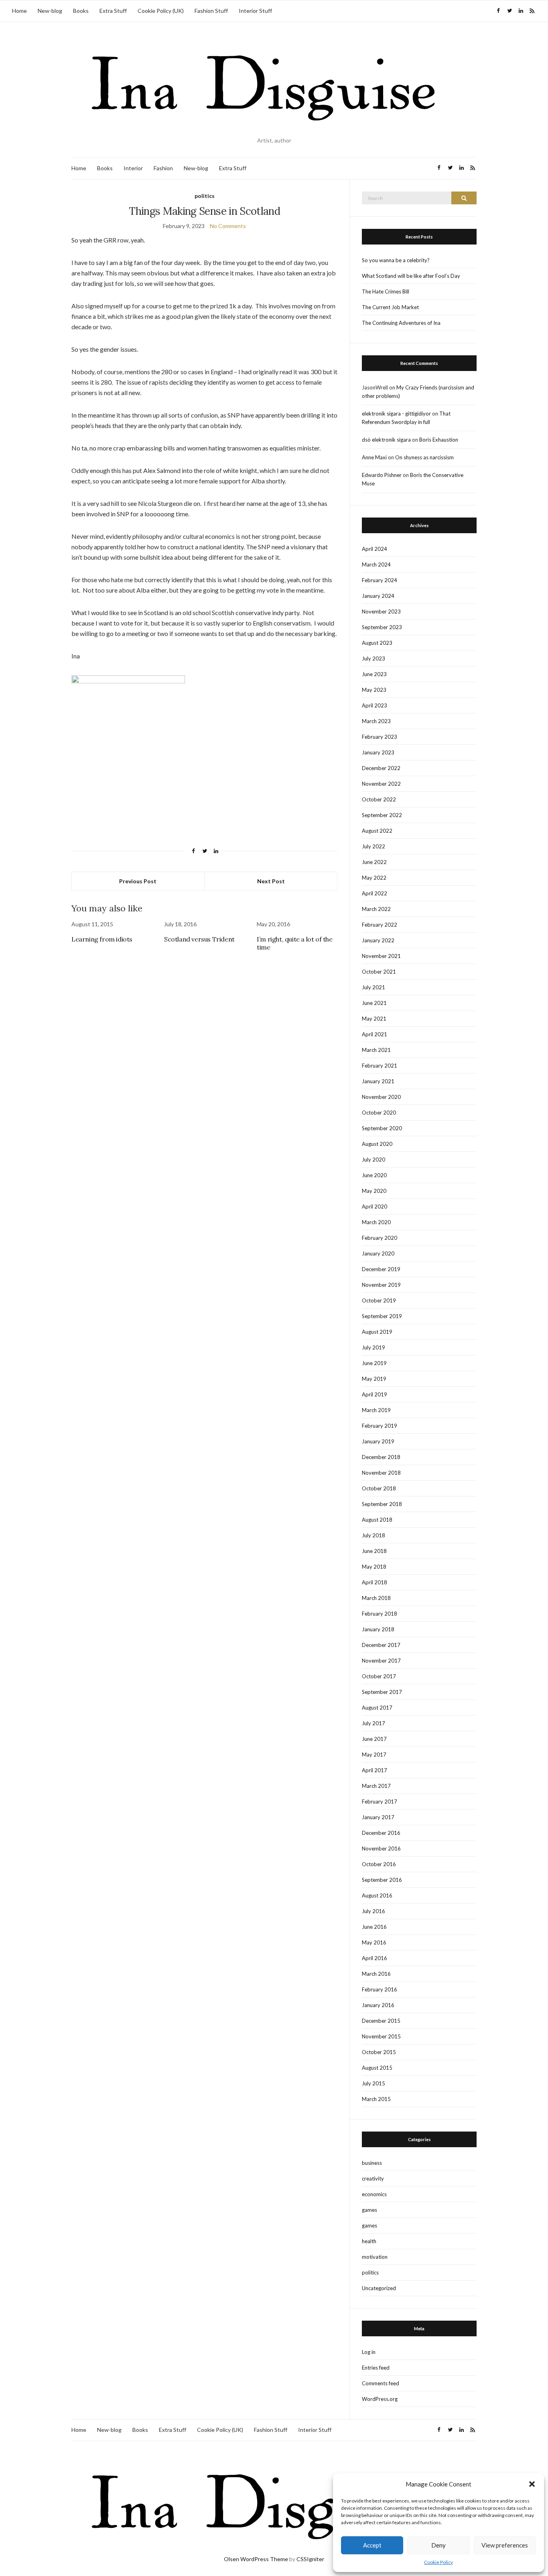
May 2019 (374, 1379)
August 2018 (377, 1520)
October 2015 (379, 2052)
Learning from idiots (102, 939)
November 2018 (381, 1473)
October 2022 (379, 799)
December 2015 (381, 2021)
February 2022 (380, 925)
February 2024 (380, 580)
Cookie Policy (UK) (161, 11)
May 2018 (374, 1567)
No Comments (228, 226)
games (369, 2210)
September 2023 (382, 627)
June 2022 (374, 862)
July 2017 (373, 1723)
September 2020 (382, 1128)
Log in (369, 2352)
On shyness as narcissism (424, 457)
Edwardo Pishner (382, 475)
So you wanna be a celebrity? (396, 260)
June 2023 (374, 674)
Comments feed (381, 2383)
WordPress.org (380, 2399)
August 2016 (377, 1895)
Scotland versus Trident (199, 939)
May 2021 (374, 1019)
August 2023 (377, 643)
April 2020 (374, 1206)
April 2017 (374, 1770)
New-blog (50, 11)
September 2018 (382, 1504)
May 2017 (374, 1755)
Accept (372, 2545)
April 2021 (374, 1034)
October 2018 (379, 1488)
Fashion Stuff (211, 11)
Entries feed (376, 2368)
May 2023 (374, 690)
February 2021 (380, 1066)
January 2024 (378, 596)
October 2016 (379, 1864)
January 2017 (378, 1817)
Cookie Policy (438, 2562)
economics (374, 2194)
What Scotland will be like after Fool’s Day (411, 276)
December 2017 (381, 1645)
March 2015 (376, 2099)
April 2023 (374, 705)
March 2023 (376, 721)
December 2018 (381, 1457)
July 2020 (373, 1160)
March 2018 (376, 1598)
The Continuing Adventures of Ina (401, 323)
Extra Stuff (113, 11)
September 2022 (382, 815)
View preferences (505, 2545)
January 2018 (378, 1629)
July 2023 (373, 658)
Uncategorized (379, 2288)
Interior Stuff (255, 11)
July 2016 (373, 1911)
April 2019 (374, 1394)
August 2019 (377, 1332)
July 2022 (373, 846)
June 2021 (374, 1003)
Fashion (163, 168)
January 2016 (378, 2005)
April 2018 (374, 1582)
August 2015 (377, 2068)
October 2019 (379, 1300)
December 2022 (381, 768)
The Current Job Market (390, 307)
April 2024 (374, 549)
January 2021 (378, 1081)
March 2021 (376, 1050)
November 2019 (381, 1285)
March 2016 (376, 1974)
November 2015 (381, 2036)
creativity (373, 2179)
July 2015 (373, 2083)
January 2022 (378, 940)
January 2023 (378, 752)
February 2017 (380, 1802)
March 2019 (376, 1410)
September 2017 (382, 1692)
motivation (375, 2257)
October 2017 (379, 1676)
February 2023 (380, 737)
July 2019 (373, 1347)
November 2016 (381, 1848)
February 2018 (380, 1614)
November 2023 (381, 611)
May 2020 (374, 1191)
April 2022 (374, 893)
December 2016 (381, 1833)
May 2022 (374, 878)
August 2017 (377, 1708)
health (369, 2241)
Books (81, 11)
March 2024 (376, 565)
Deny (438, 2545)
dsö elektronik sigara (386, 440)
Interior (133, 168)
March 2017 (376, 1786)
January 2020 (378, 1253)
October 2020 (379, 1113)
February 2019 (380, 1426)
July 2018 (373, 1535)
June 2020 (374, 1175)
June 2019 (374, 1363)
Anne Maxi (374, 457)
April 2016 (374, 1958)
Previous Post (138, 881)
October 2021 (379, 972)
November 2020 (381, 1097)
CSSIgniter (310, 2559)
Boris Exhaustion (439, 440)
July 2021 (373, 987)
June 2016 (374, 1927)
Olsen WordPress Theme (256, 2559)
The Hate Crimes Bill (386, 291)
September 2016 (382, 1880)
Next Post (271, 881)
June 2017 (374, 1739)
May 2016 (374, 1942)
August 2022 (377, 831)
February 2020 (380, 1238)
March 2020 (376, 1222)
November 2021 (381, 956)
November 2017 (381, 1661)
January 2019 (378, 1441)
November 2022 (381, 784)
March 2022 (376, 909)
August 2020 (377, 1144)
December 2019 (381, 1269)
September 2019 (382, 1316)
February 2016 (380, 1989)
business (372, 2163)
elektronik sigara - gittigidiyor (396, 414)
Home (19, 11)
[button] (532, 2484)
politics (205, 196)
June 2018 (374, 1551)
